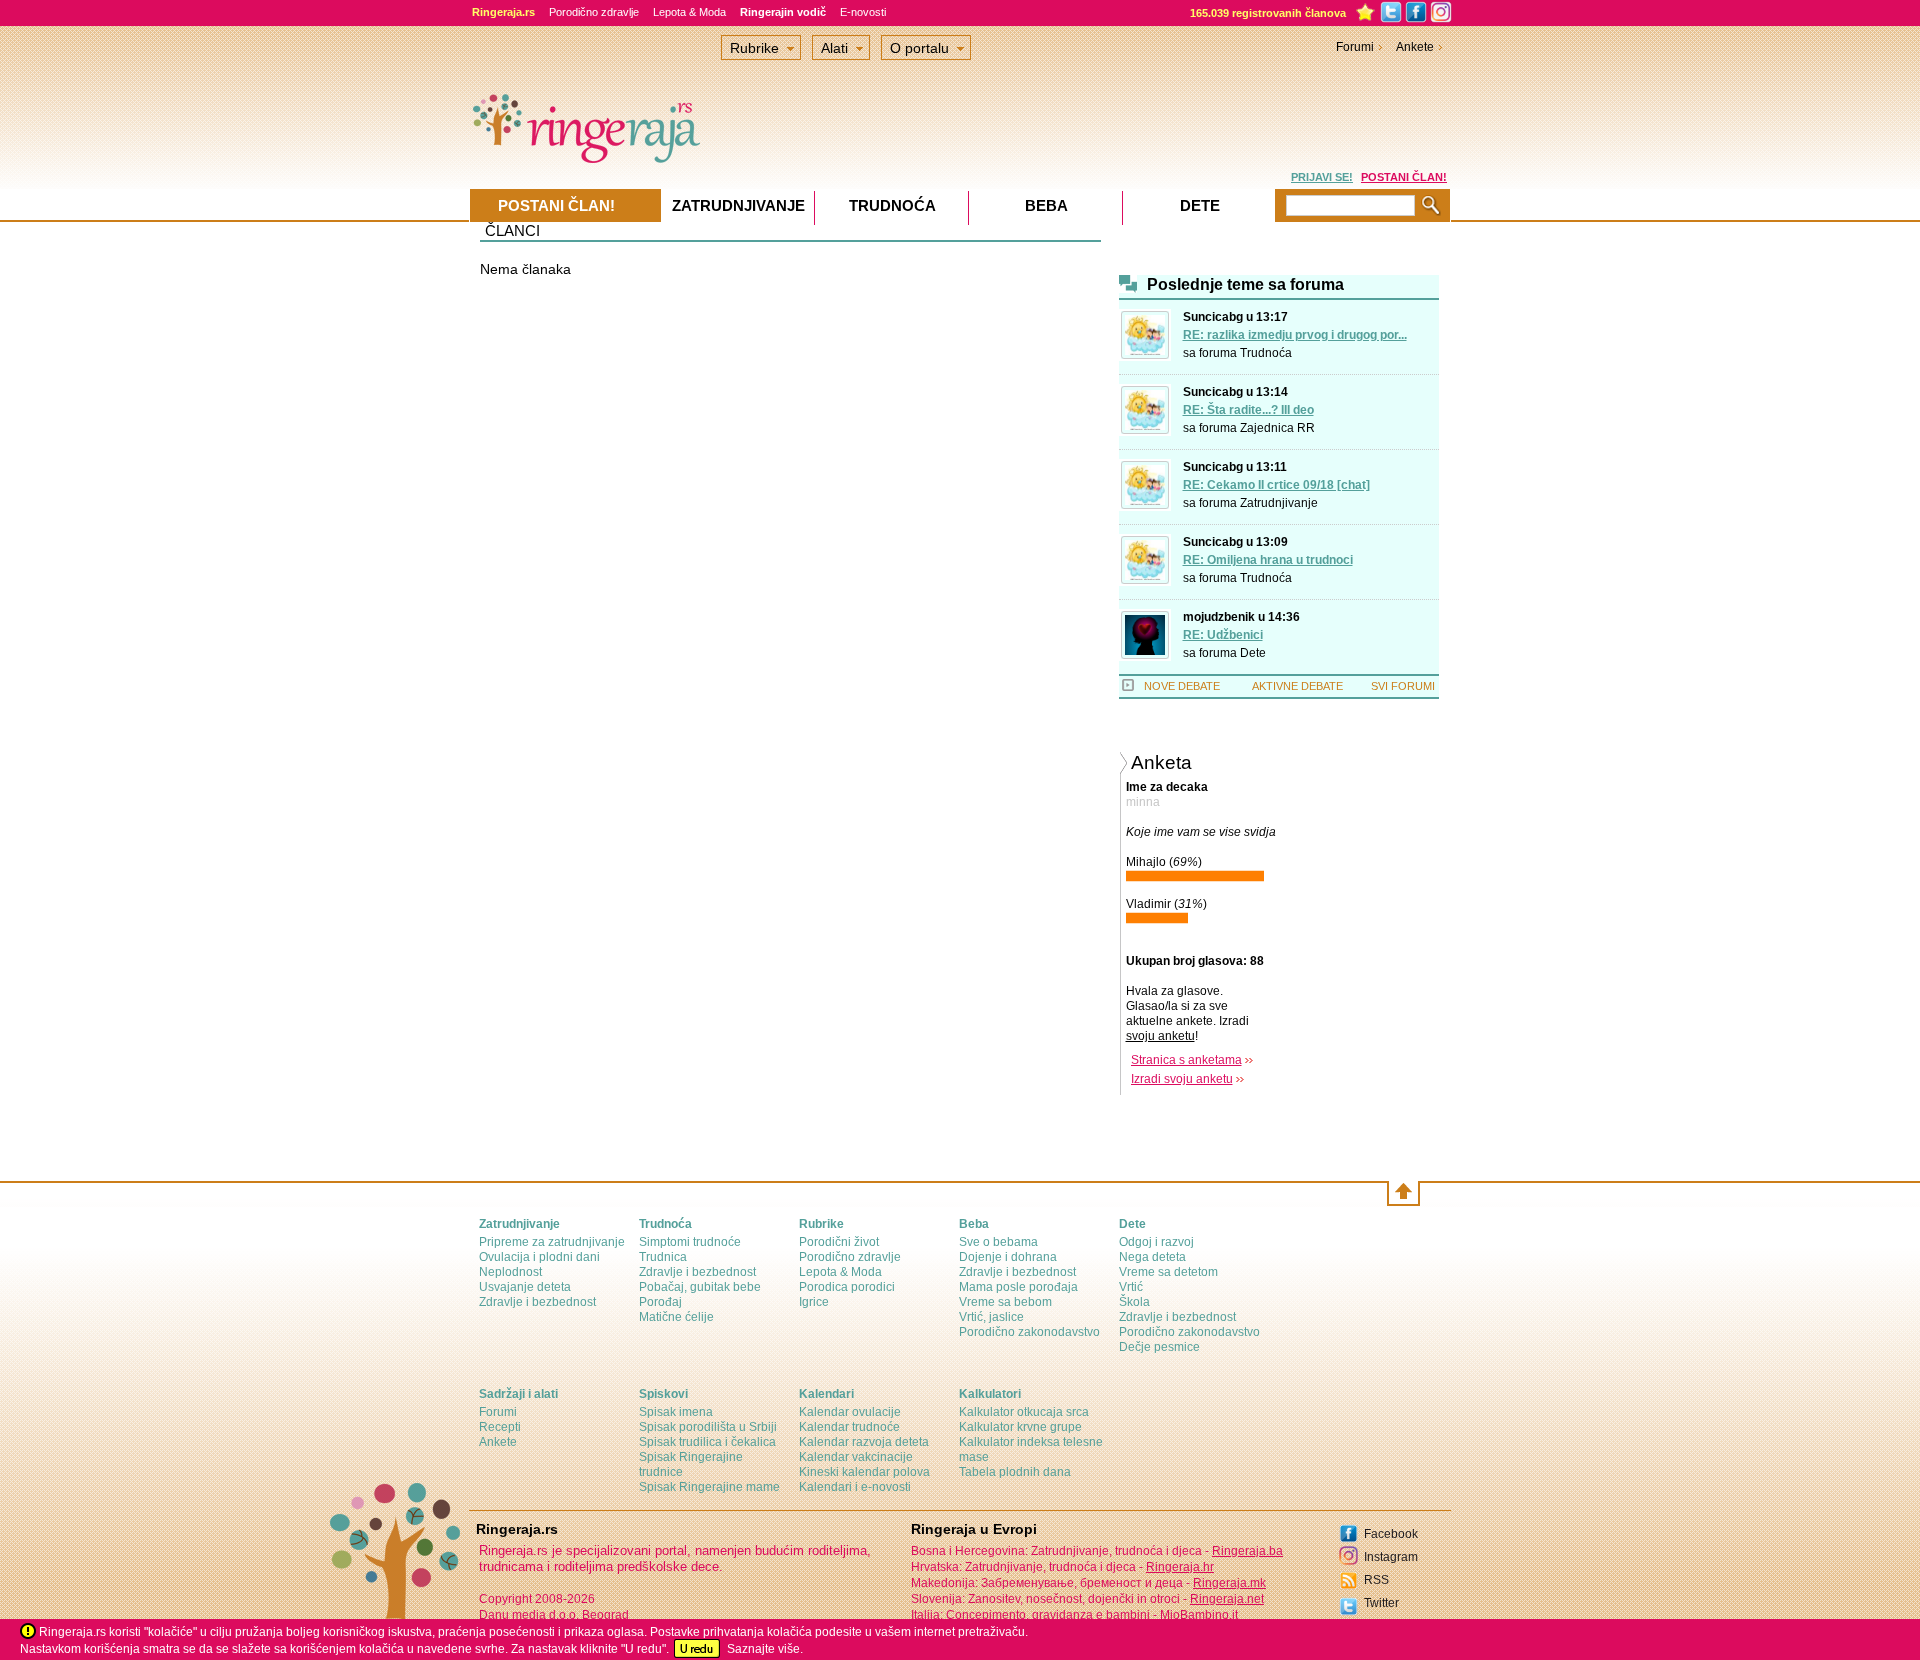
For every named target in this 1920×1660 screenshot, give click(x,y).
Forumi (1355, 47)
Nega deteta (1152, 1257)
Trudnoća (1266, 353)
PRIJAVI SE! (1322, 177)
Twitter (1381, 1603)
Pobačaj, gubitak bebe (700, 1287)
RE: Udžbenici (1223, 635)
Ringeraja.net (1227, 1599)
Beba (1046, 205)
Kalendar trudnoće (849, 1427)
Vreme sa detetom (1168, 1272)
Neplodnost (510, 1272)
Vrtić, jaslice (991, 1317)
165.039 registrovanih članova (1268, 13)
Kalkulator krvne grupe (1020, 1427)
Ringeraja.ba (1247, 1551)
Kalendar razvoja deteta (864, 1442)
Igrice (814, 1302)
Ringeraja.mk (1229, 1583)
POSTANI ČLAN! (1404, 177)
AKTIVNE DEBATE (1297, 686)
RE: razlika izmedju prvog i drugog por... (1295, 335)
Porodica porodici (847, 1287)
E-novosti (863, 12)
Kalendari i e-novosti (855, 1487)
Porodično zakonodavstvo (1029, 1332)
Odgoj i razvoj (1156, 1242)
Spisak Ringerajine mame (709, 1487)
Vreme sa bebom (1005, 1302)
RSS (1376, 1580)
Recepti (500, 1427)
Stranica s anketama (1186, 1060)
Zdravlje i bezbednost (537, 1302)
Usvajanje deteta (525, 1287)
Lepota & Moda (689, 12)
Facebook (1391, 1534)
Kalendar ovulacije (850, 1412)
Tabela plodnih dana (1015, 1472)
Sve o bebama (998, 1242)
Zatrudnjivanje (1279, 503)
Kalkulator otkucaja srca (1024, 1412)
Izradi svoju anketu (1182, 1079)
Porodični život (839, 1242)
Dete (1253, 653)
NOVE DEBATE (1182, 686)
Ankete (1415, 47)
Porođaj (660, 1302)
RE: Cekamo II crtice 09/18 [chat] (1276, 485)
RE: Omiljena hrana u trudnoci (1268, 560)
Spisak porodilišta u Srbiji (708, 1427)
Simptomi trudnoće (690, 1242)
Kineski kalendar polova (864, 1472)
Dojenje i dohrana (1008, 1257)
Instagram (1391, 1557)
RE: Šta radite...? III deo (1248, 410)
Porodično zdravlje (594, 12)
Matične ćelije (676, 1317)
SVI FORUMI (1403, 686)
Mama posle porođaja (1018, 1287)
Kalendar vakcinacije (856, 1457)
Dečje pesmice (1159, 1347)
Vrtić (1131, 1287)
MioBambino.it (1199, 1615)
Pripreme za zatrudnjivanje (552, 1242)
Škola (1134, 1302)
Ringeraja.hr (1180, 1567)
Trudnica (663, 1257)
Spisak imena (676, 1412)
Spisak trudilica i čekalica (707, 1442)
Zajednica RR (1277, 428)
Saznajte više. (765, 1649)
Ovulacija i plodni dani (539, 1257)
